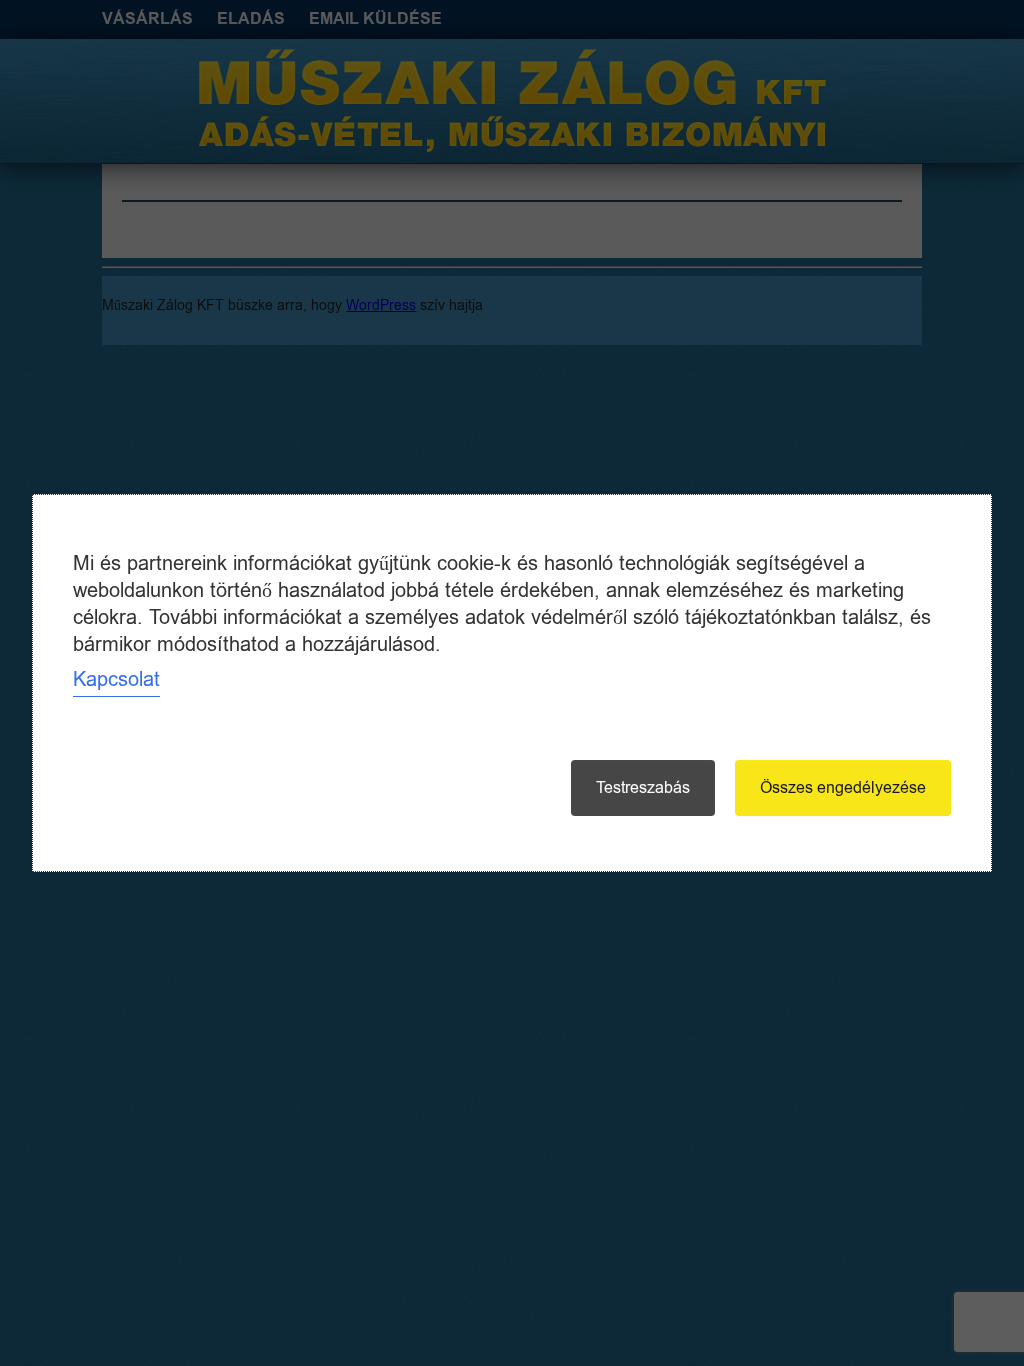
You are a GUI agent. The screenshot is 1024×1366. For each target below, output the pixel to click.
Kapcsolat (116, 679)
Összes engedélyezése (843, 788)
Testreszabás (643, 788)
